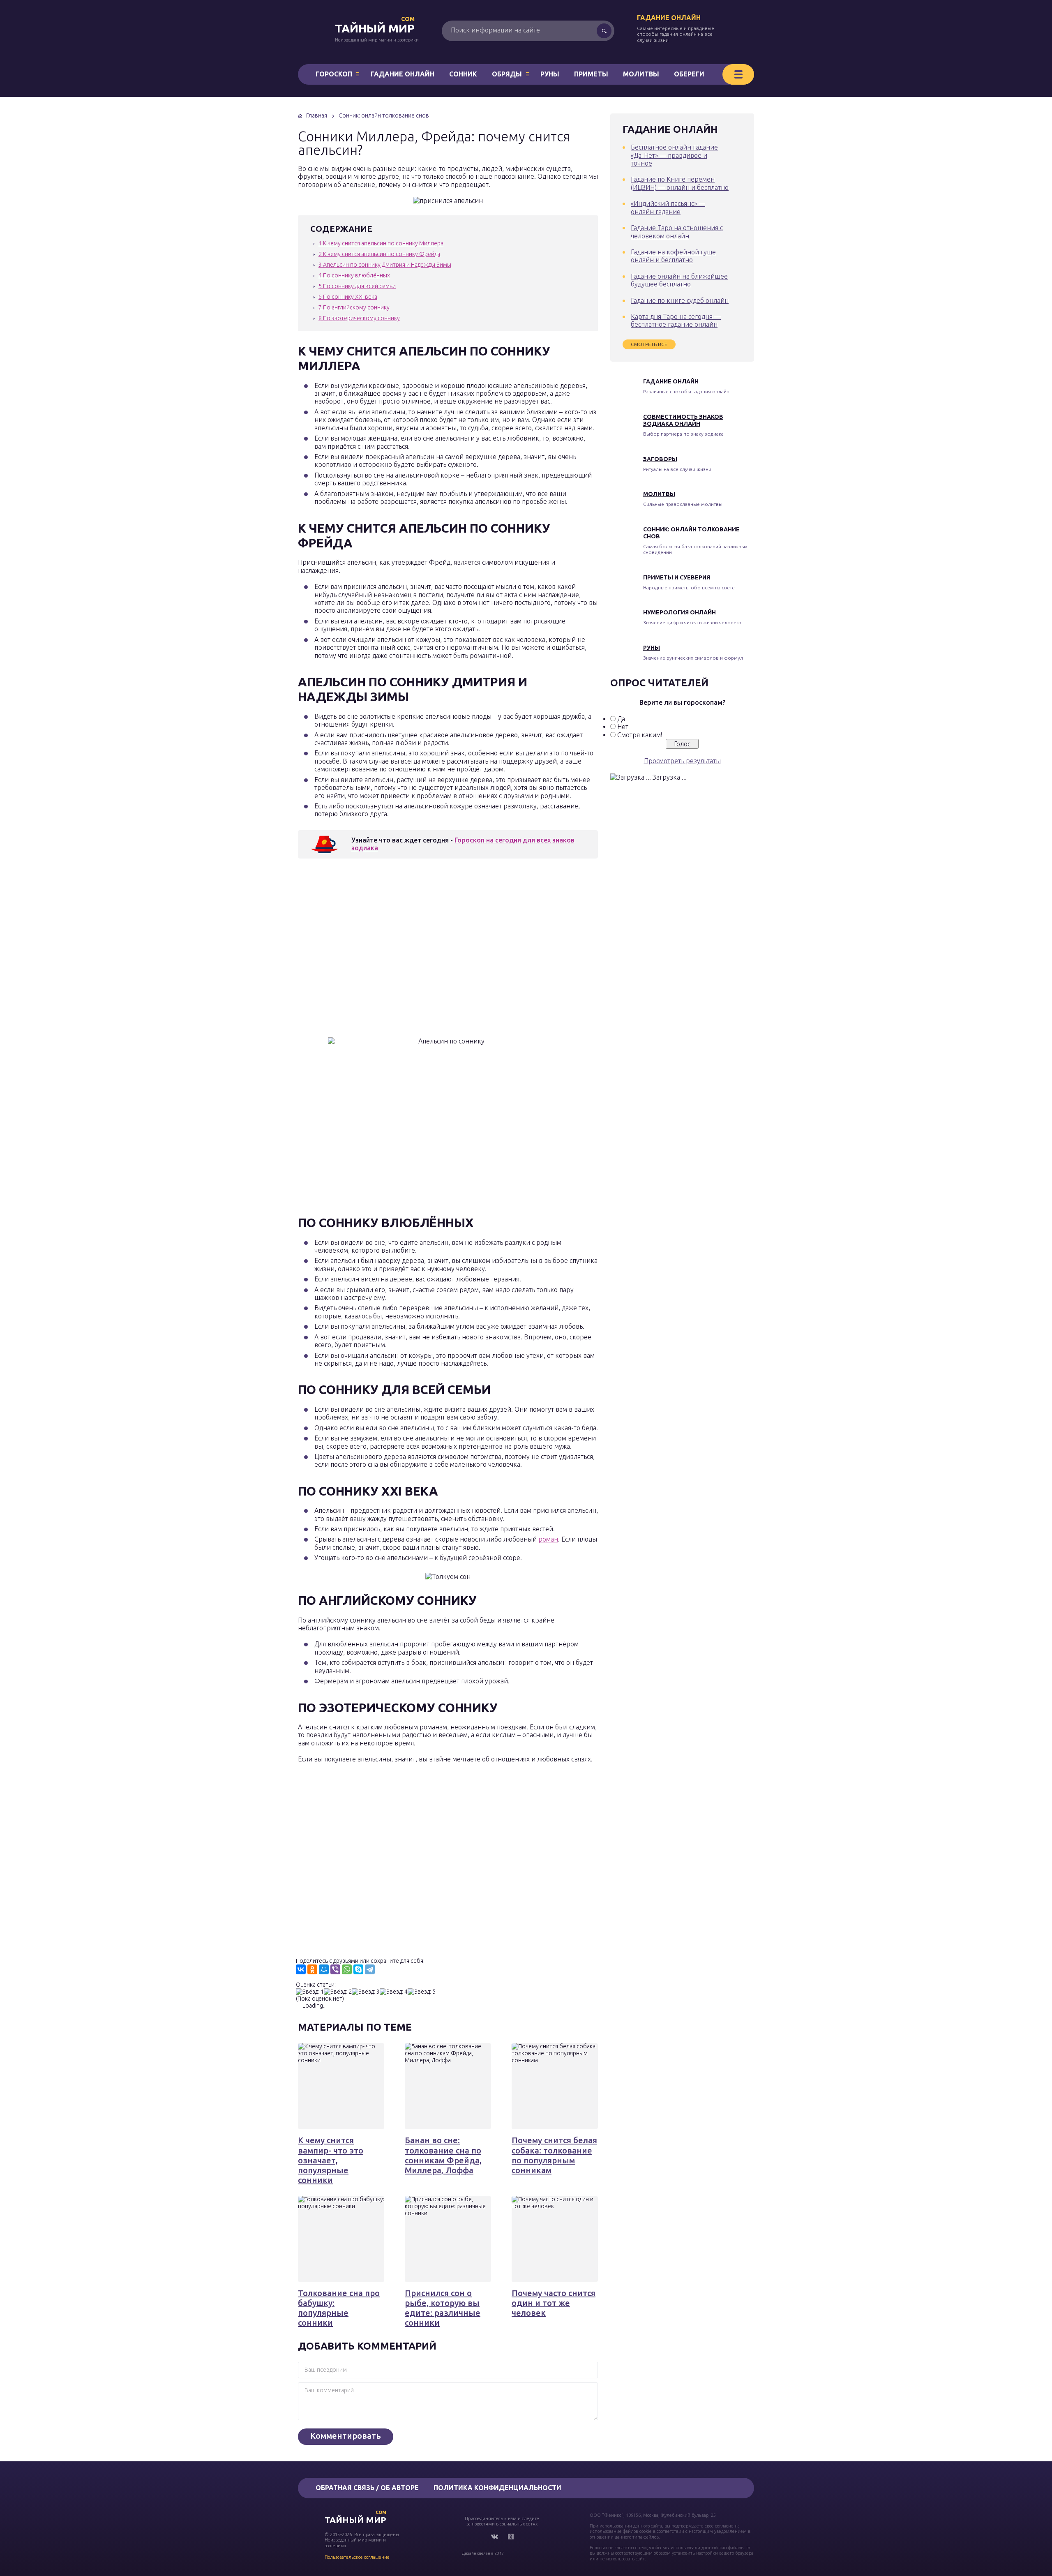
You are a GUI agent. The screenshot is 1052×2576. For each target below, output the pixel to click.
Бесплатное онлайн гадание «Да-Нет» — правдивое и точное (674, 155)
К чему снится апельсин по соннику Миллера (381, 243)
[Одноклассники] (312, 1969)
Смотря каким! (640, 735)
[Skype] (358, 1969)
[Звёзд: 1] (310, 1992)
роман (548, 1539)
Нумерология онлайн (679, 612)
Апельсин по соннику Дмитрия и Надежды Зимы (385, 265)
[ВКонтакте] (301, 1969)
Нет (623, 727)
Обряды (507, 74)
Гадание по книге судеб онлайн (680, 300)
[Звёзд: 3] (366, 1992)
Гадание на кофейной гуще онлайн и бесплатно (673, 256)
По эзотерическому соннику (359, 318)
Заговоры (660, 459)
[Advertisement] (417, 950)
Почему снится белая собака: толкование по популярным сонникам (554, 2155)
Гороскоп (334, 74)
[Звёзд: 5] (422, 1992)
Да (621, 719)
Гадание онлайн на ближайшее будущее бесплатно (679, 280)
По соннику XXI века (348, 297)
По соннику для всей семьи (357, 286)
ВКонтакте (494, 2537)
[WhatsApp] (347, 1969)
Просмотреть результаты (682, 761)
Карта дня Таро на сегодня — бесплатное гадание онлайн (676, 320)
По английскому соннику (354, 307)
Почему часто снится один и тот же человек (554, 2303)
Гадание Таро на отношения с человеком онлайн (677, 232)
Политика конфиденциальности (497, 2488)
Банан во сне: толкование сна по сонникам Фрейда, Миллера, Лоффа (443, 2155)
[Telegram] (370, 1969)
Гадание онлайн (669, 18)
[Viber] (335, 1969)
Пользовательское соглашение (357, 2557)
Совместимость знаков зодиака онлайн (683, 420)
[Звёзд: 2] (338, 1992)
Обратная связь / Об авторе (367, 2488)
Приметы (591, 74)
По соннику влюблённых (354, 275)
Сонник (463, 74)
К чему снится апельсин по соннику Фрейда (379, 254)
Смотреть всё (649, 344)
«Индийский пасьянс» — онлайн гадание (668, 207)
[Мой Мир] (324, 1969)
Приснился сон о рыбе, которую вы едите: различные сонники (443, 2308)
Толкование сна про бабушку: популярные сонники (339, 2308)
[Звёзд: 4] (394, 1992)
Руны (550, 74)
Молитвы (641, 74)
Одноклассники (511, 2537)
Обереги (689, 74)
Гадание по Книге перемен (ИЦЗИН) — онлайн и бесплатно (680, 183)
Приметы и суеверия (677, 577)
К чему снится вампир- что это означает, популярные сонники (331, 2160)
